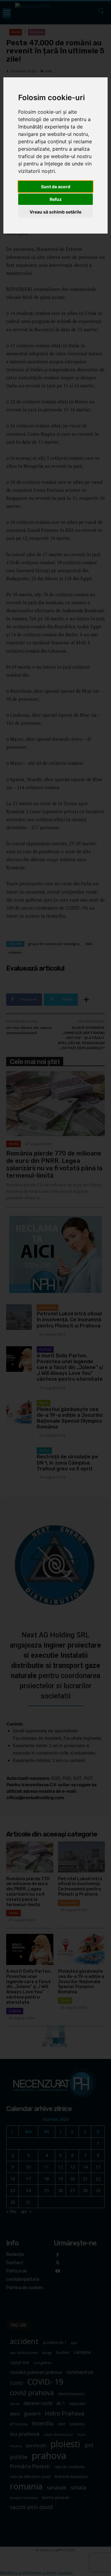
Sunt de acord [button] (56, 187)
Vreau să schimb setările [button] (55, 212)
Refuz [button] (56, 199)
